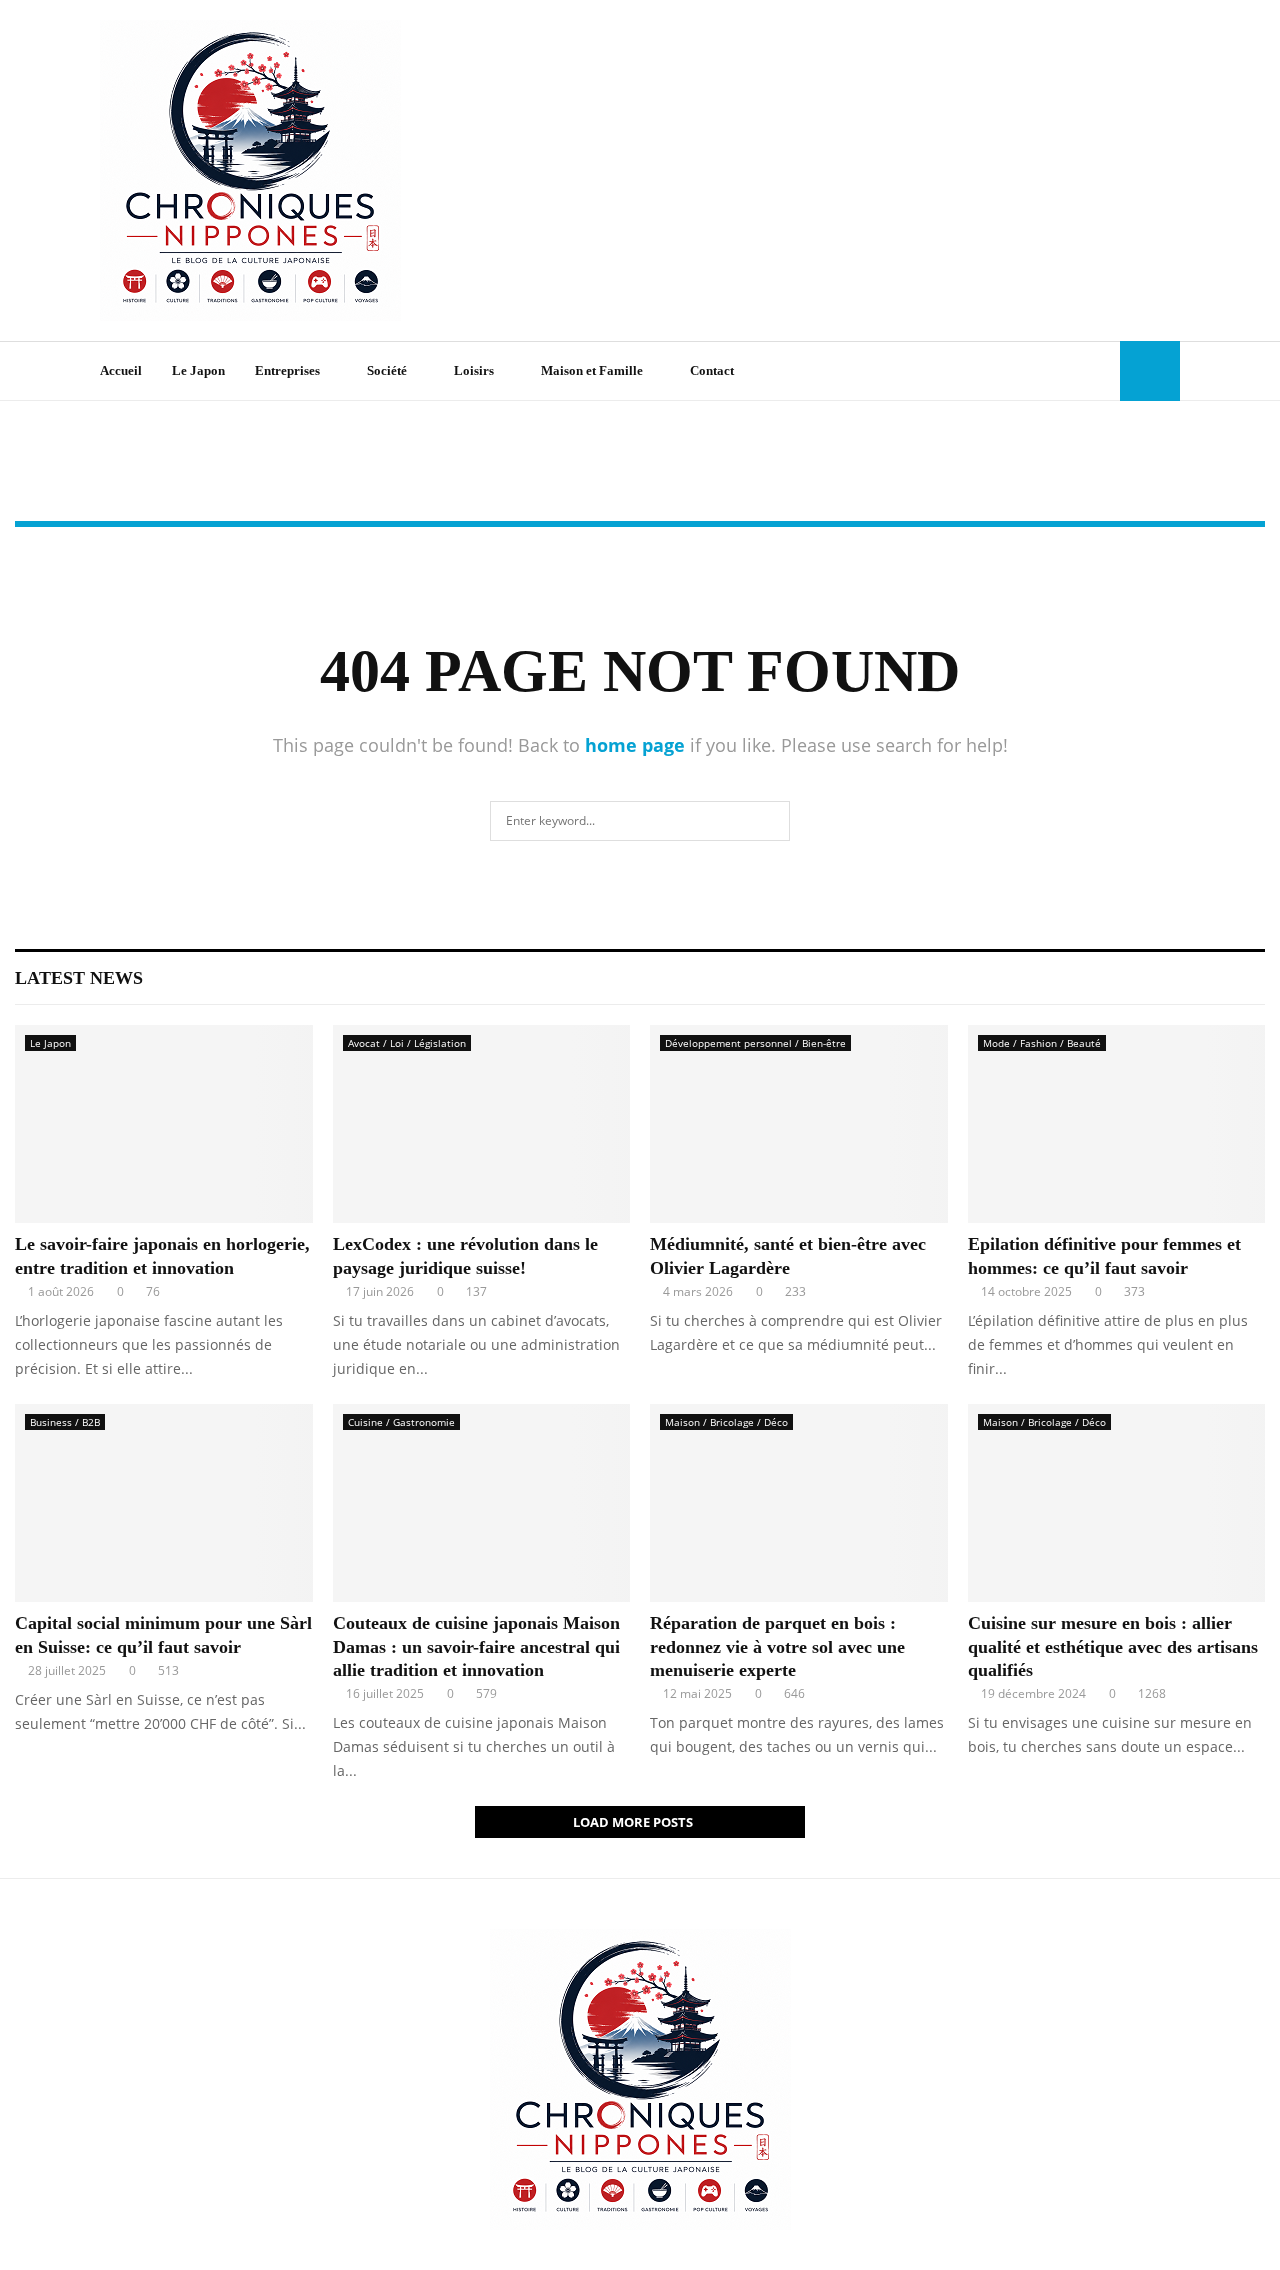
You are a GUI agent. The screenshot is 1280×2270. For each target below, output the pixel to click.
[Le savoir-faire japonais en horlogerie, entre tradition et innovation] (164, 1124)
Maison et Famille (592, 370)
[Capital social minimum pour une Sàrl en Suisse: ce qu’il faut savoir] (164, 1503)
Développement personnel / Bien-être (755, 1043)
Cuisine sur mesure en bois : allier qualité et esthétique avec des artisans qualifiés (1113, 1646)
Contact (712, 370)
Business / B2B (65, 1422)
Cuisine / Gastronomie (401, 1422)
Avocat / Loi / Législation (407, 1043)
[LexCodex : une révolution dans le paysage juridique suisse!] (482, 1124)
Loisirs (474, 370)
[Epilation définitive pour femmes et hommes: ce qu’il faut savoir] (1117, 1124)
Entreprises (287, 370)
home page (635, 745)
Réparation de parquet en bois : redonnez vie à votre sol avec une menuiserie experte (777, 1646)
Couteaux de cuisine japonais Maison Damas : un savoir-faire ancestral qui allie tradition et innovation (476, 1646)
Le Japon (198, 370)
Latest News (79, 978)
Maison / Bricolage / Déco (726, 1422)
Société (387, 370)
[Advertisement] (816, 171)
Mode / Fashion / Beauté (1042, 1043)
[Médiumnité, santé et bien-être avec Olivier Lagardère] (799, 1124)
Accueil (121, 370)
